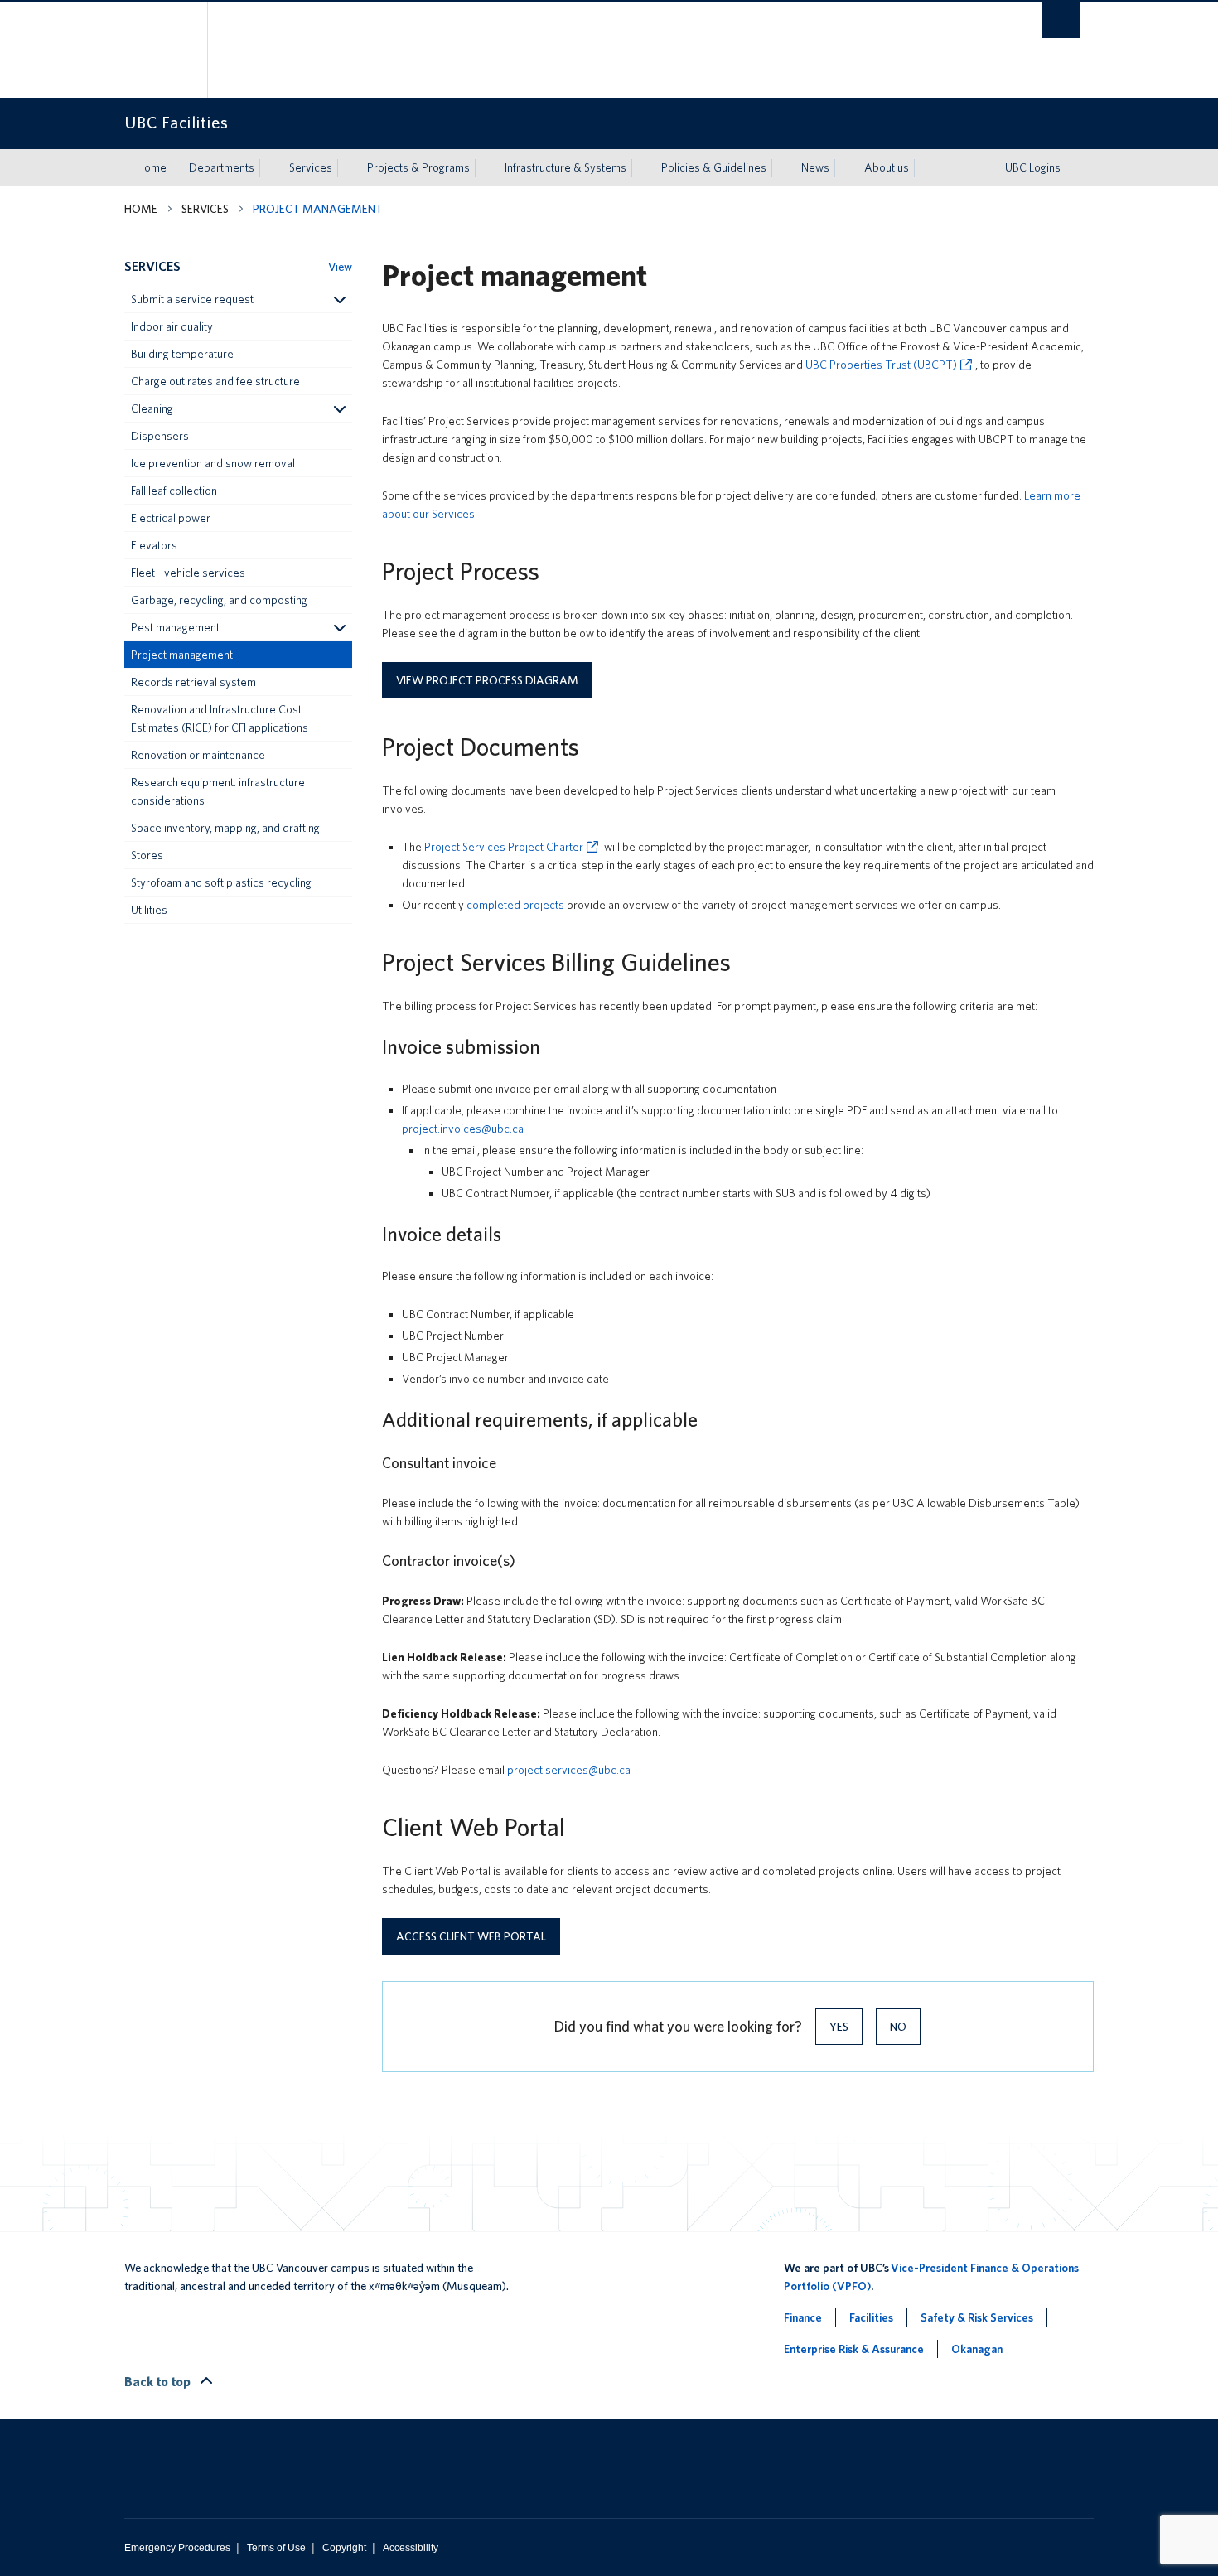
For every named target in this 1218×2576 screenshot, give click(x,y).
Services (311, 167)
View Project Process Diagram (487, 680)
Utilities (149, 910)
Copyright (344, 2548)
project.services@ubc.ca (569, 1770)
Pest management (175, 627)
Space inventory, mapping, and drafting (225, 828)
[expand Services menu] (347, 168)
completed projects (515, 905)
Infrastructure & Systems (565, 167)
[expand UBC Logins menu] (1075, 168)
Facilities (871, 2317)
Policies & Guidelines (714, 167)
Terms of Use (276, 2548)
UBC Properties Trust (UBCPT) (881, 365)
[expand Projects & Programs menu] (485, 168)
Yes (839, 2027)
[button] (339, 299)
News (815, 167)
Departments (222, 167)
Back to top (159, 2382)
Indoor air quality (172, 326)
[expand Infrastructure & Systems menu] (641, 168)
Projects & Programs (418, 167)
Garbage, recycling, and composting (219, 600)
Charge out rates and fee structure (215, 381)
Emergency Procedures (177, 2548)
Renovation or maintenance (198, 755)
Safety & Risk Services (977, 2317)
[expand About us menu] (924, 168)
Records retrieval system (193, 682)
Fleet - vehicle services (188, 573)
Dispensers (160, 436)
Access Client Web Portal (471, 1936)
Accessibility (411, 2548)
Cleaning (152, 408)
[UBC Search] (1061, 20)
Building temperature (182, 354)
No (898, 2027)
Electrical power (171, 518)
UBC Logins (1033, 167)
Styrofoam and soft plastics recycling (221, 882)
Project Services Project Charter (504, 847)
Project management (182, 655)
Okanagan (977, 2349)
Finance (803, 2317)
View (340, 267)
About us (887, 167)
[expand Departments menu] (269, 168)
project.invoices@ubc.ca (463, 1129)
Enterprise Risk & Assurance (854, 2349)
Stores (147, 855)
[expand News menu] (844, 168)
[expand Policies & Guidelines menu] (781, 168)
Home (152, 167)
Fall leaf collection (174, 491)
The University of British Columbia (159, 50)
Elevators (154, 545)
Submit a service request (192, 299)
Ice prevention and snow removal (213, 463)
